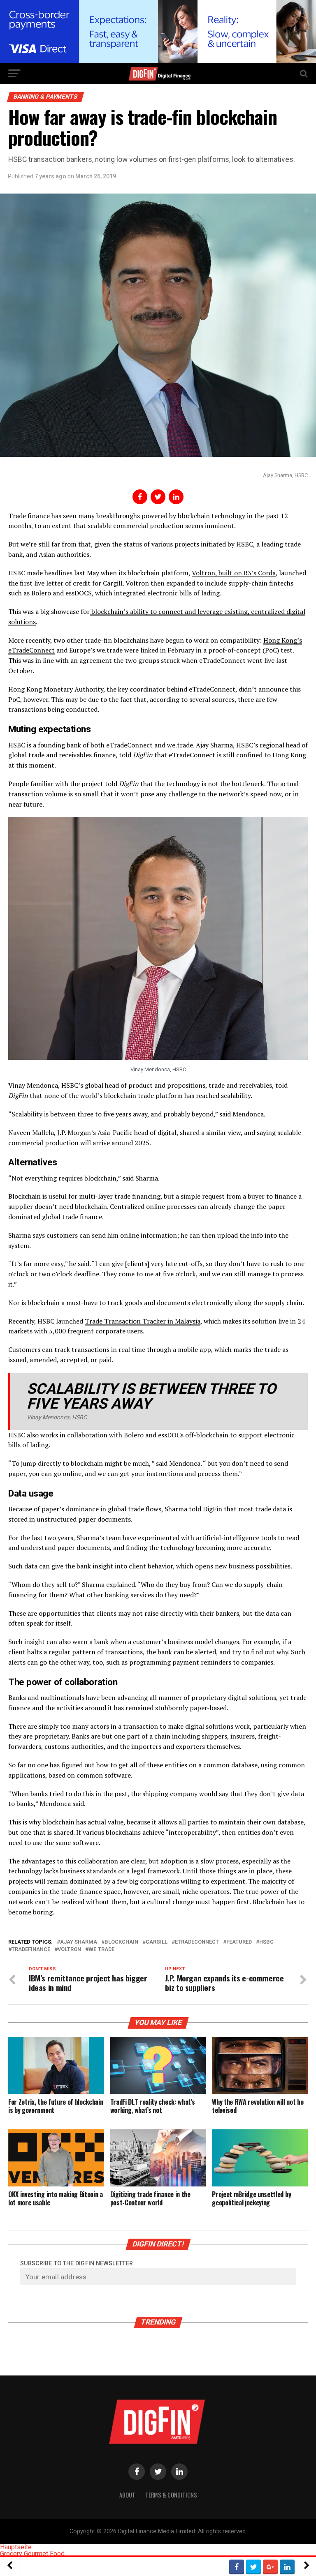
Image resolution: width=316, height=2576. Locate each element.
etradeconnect (197, 1942)
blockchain (121, 1942)
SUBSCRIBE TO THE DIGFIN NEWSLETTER (77, 2264)
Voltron (69, 1950)
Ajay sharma (79, 1942)
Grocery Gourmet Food (32, 2554)
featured (239, 1942)
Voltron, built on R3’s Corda (234, 573)
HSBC (266, 1942)
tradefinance (31, 1950)
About (127, 2495)
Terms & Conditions (171, 2495)
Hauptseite (16, 2547)
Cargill (157, 1942)
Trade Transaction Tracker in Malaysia (143, 1321)
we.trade (101, 1950)
